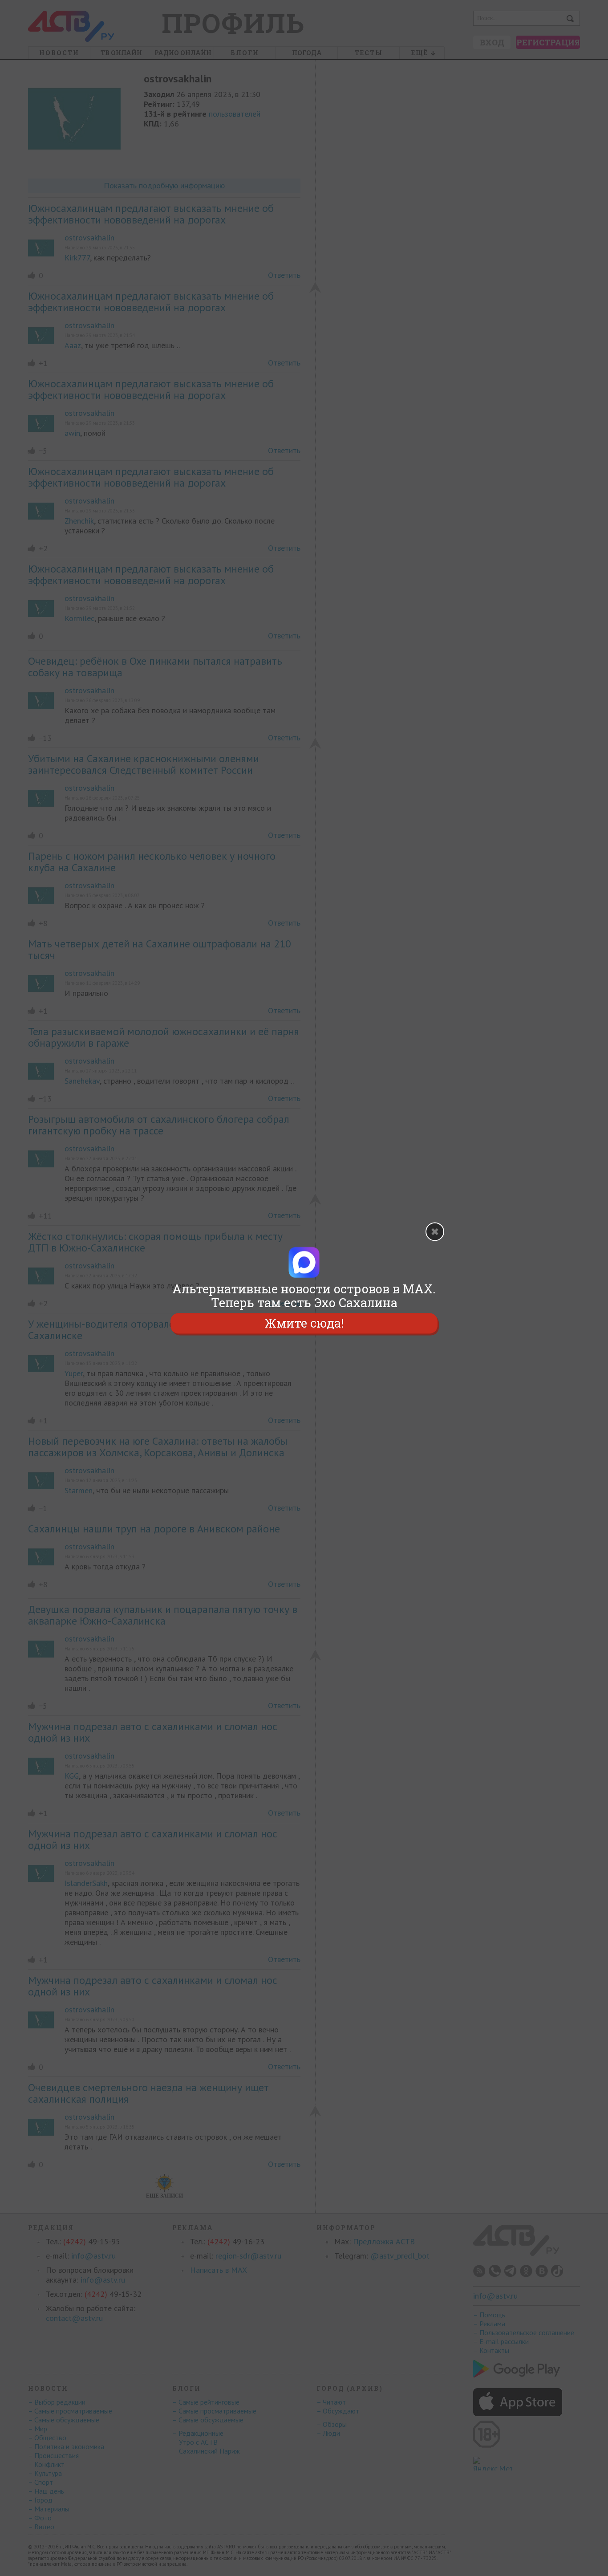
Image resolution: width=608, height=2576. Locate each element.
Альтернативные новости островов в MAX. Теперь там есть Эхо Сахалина (304, 1296)
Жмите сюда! (304, 1323)
